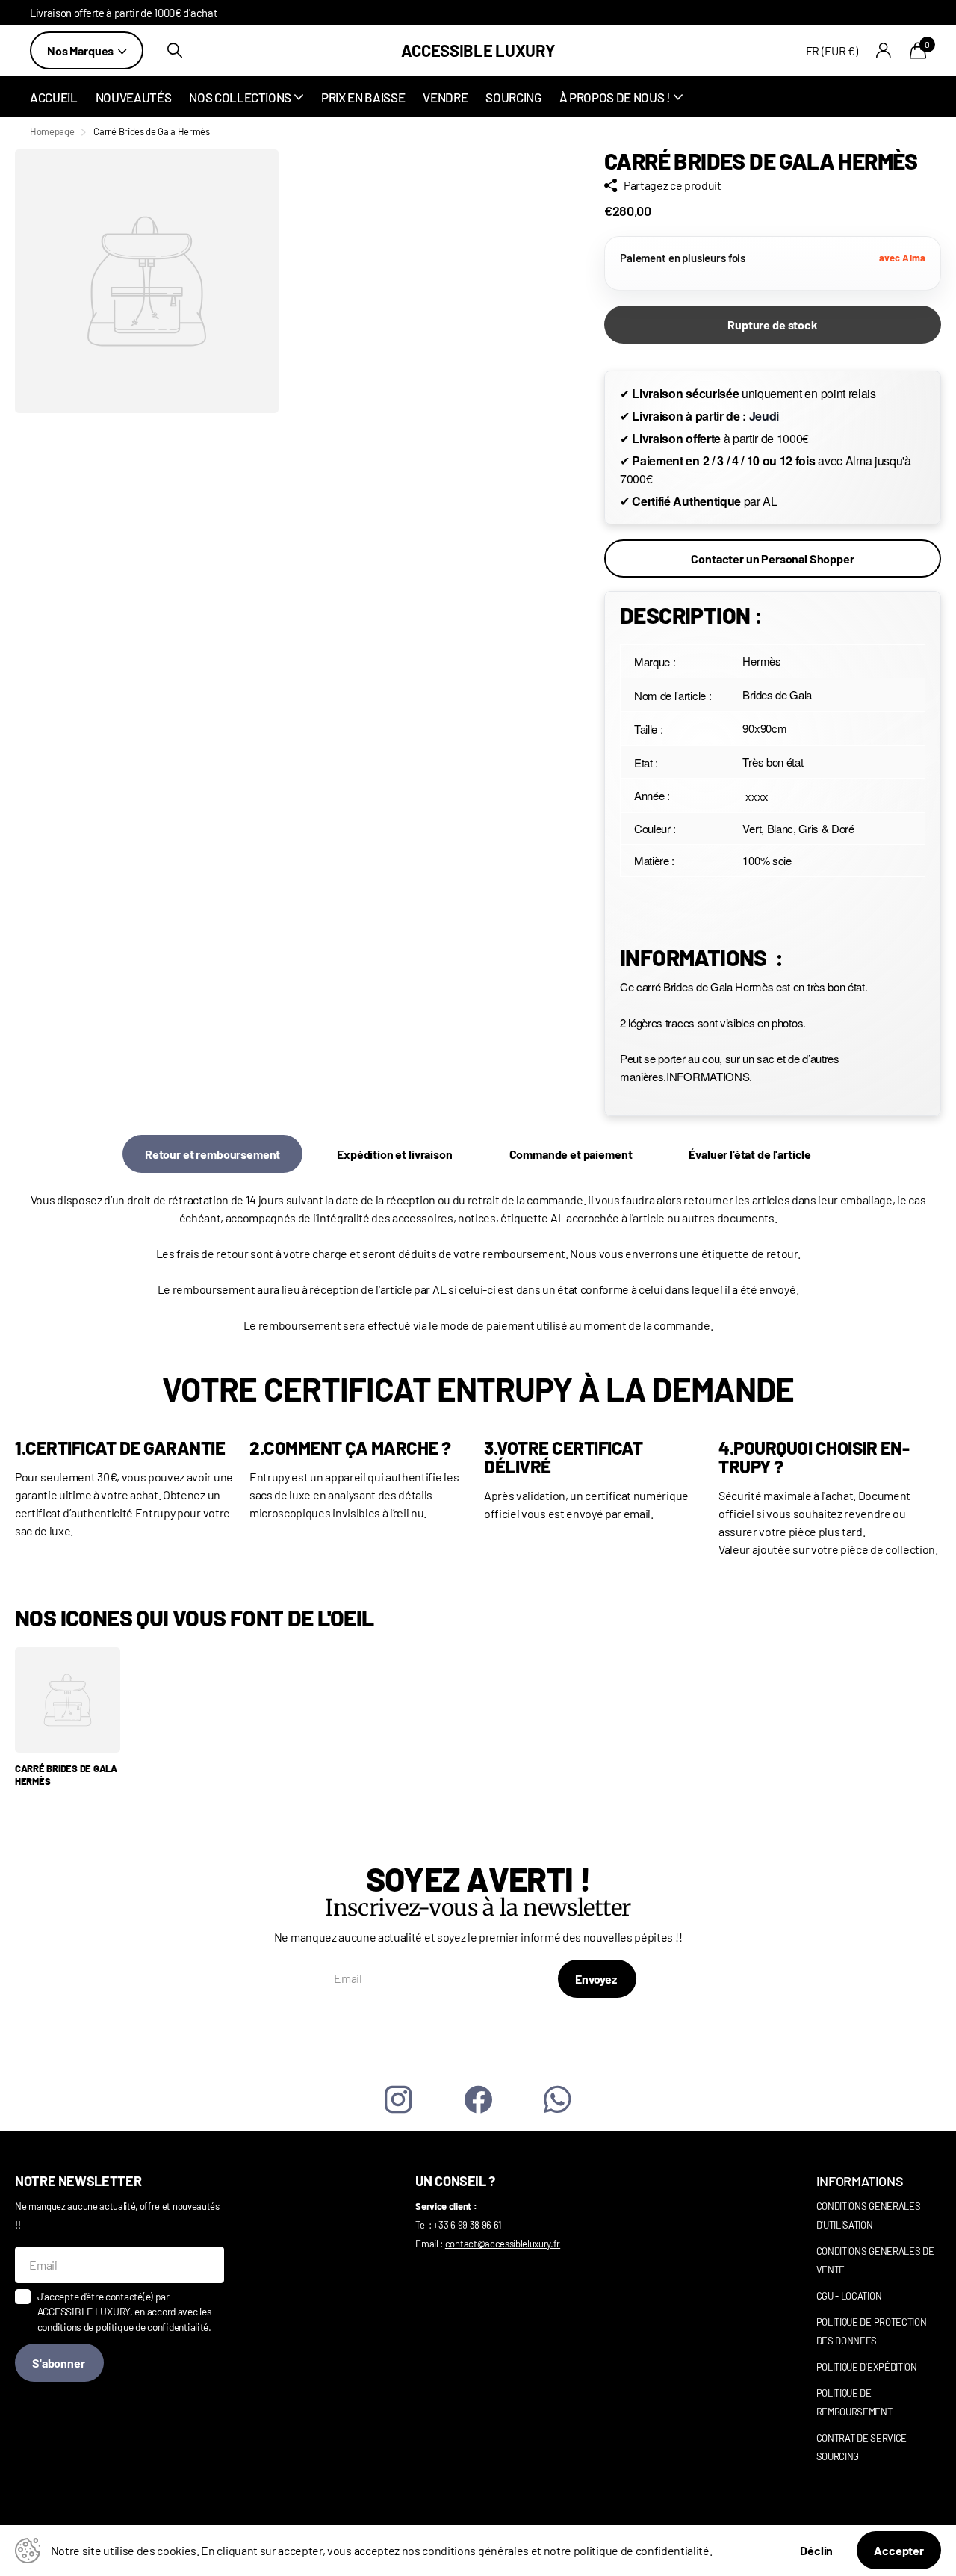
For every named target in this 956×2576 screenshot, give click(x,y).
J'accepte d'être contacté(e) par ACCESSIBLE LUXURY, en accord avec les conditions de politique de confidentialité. (125, 2312)
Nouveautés (134, 97)
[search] (175, 50)
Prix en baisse (363, 97)
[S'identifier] (884, 50)
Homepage (52, 131)
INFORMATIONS (860, 2181)
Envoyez (597, 1979)
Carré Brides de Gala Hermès (66, 1775)
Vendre (445, 97)
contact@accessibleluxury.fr (503, 2244)
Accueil (54, 97)
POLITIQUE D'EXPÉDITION (867, 2367)
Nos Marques (81, 50)
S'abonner (59, 2363)
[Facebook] (478, 2100)
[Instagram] (398, 2100)
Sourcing (513, 97)
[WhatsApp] (558, 2100)
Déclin (816, 2550)
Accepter (899, 2550)
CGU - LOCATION (849, 2296)
